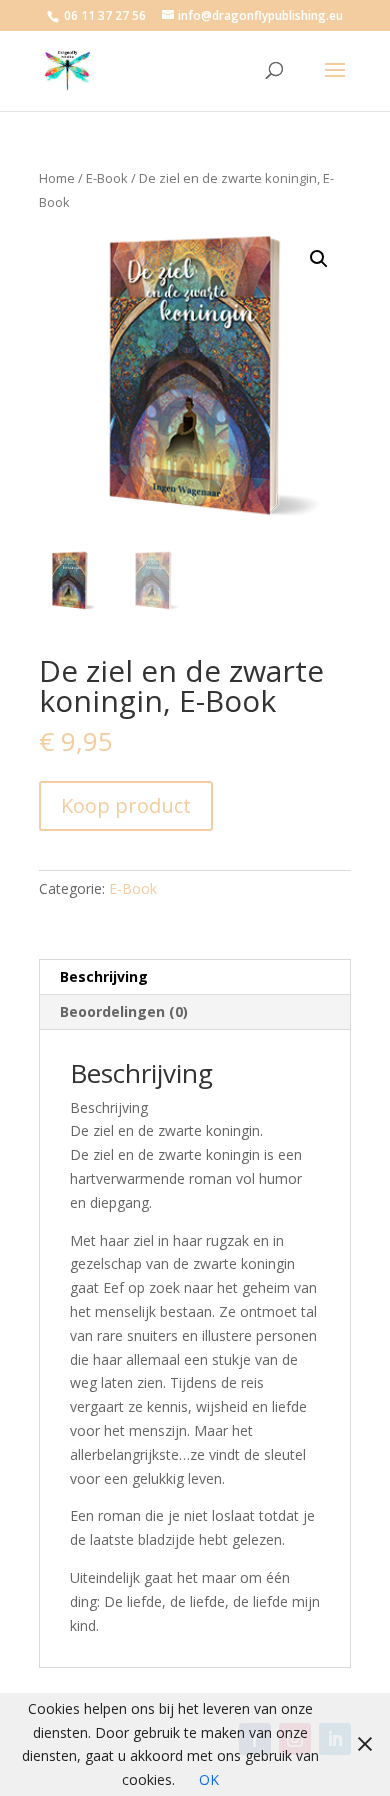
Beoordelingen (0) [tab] (124, 1011)
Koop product (126, 805)
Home (57, 178)
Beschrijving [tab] (104, 976)
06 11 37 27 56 (105, 15)
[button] (319, 259)
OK (209, 1779)
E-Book (107, 178)
